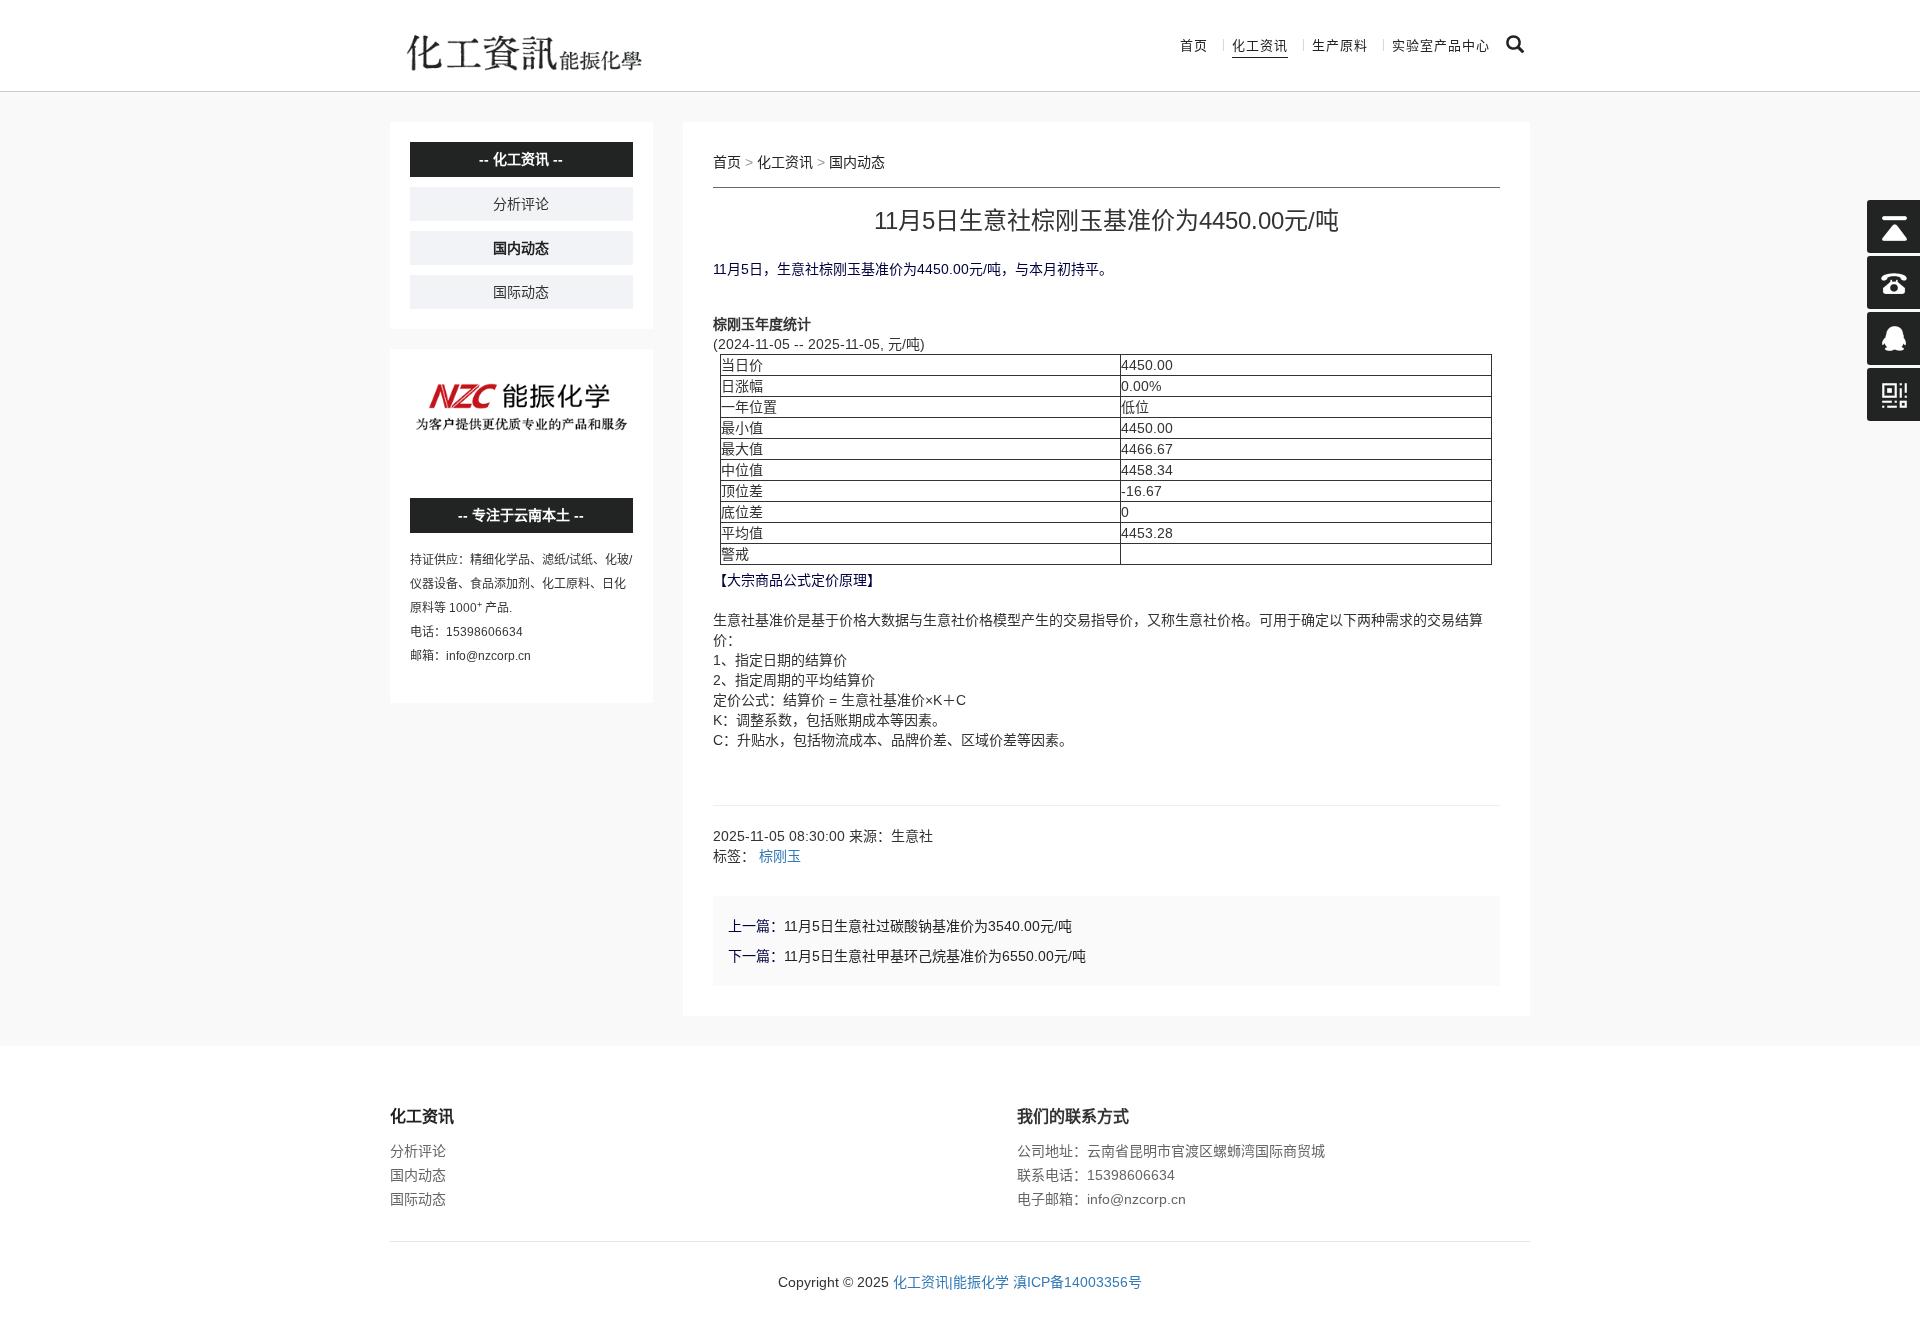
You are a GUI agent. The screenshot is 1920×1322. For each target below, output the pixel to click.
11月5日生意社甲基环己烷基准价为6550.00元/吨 (935, 956)
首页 (1194, 45)
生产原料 (1340, 45)
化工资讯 (1260, 45)
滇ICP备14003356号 (1077, 1282)
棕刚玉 (780, 856)
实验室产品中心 (1441, 45)
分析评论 (521, 204)
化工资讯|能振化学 (951, 1282)
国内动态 (521, 248)
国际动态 (521, 292)
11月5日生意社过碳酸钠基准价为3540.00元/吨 (928, 926)
